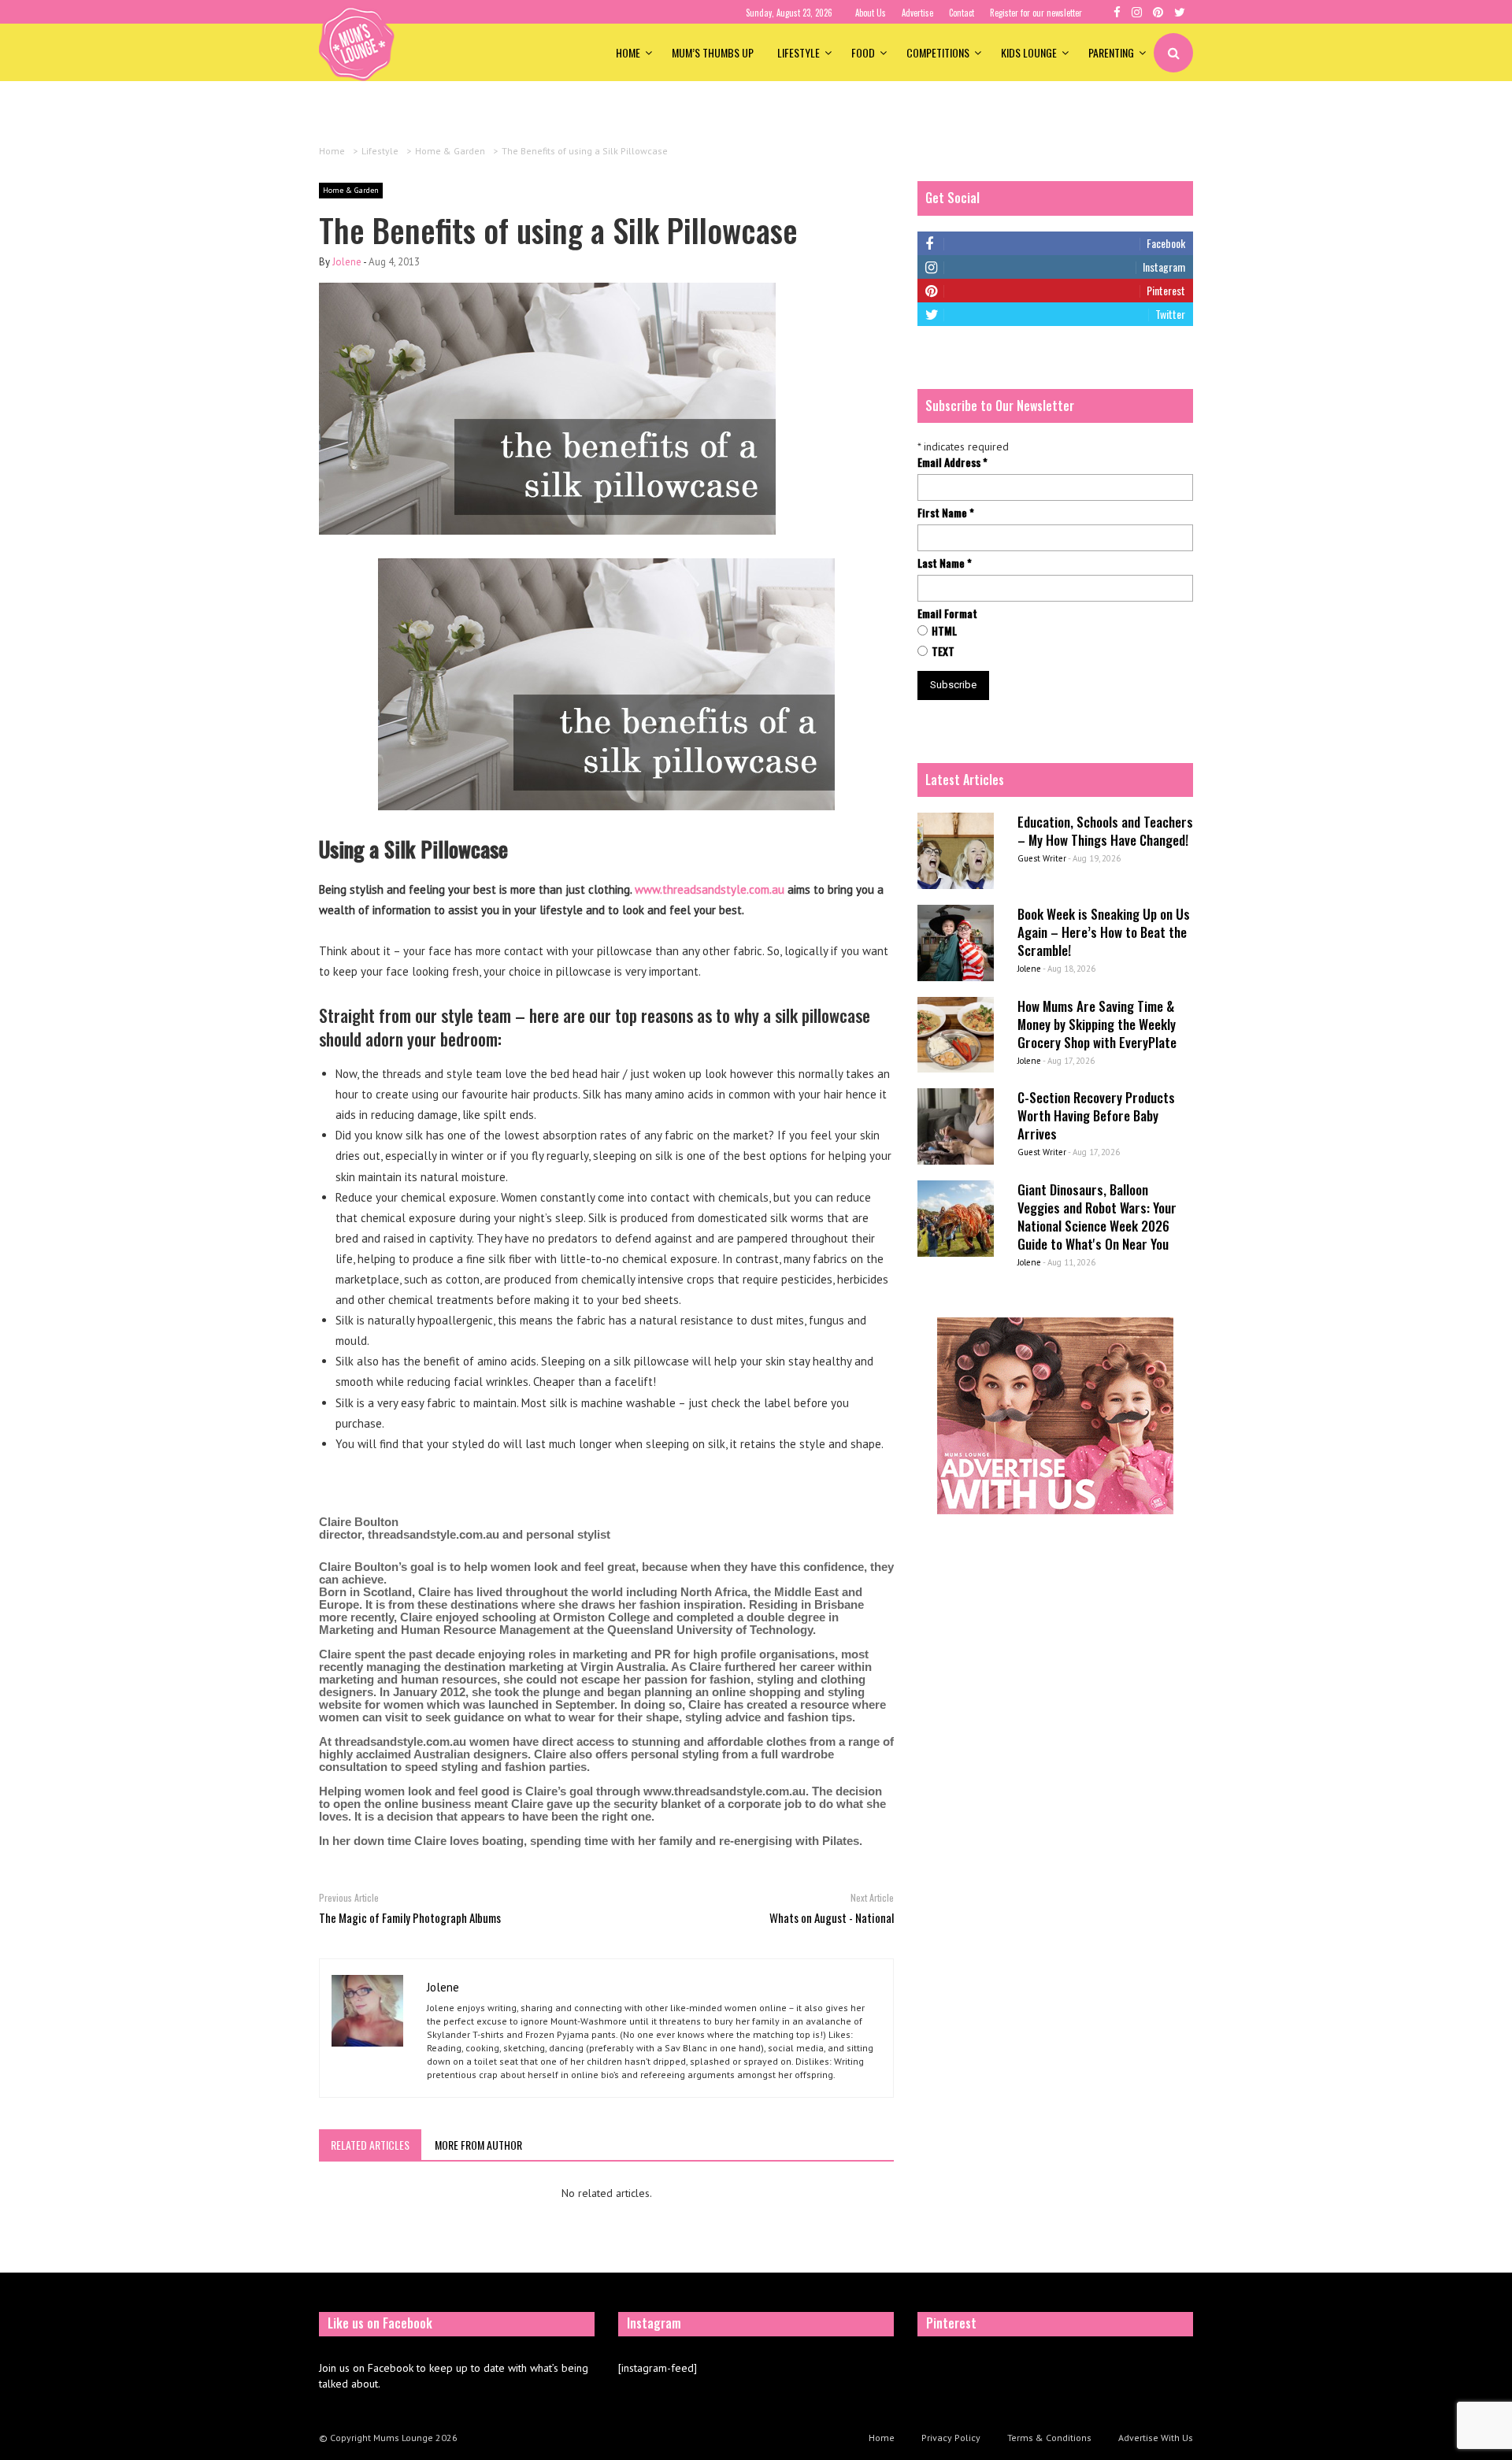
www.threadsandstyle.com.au (710, 889)
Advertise (917, 13)
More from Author (478, 2145)
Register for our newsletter (1036, 13)
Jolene (347, 262)
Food (863, 52)
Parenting (1111, 52)
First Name (946, 513)
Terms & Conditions (1049, 2438)
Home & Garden (351, 190)
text (943, 651)
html (944, 631)
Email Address (952, 462)
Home (628, 52)
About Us (871, 13)
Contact (962, 13)
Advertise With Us (1156, 2438)
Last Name (945, 563)
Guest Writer (1042, 858)
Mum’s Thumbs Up (713, 52)
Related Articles (370, 2145)
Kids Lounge (1029, 52)
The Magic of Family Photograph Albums (410, 1917)
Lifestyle (799, 52)
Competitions (938, 52)
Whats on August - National (832, 1917)
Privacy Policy (951, 2438)
